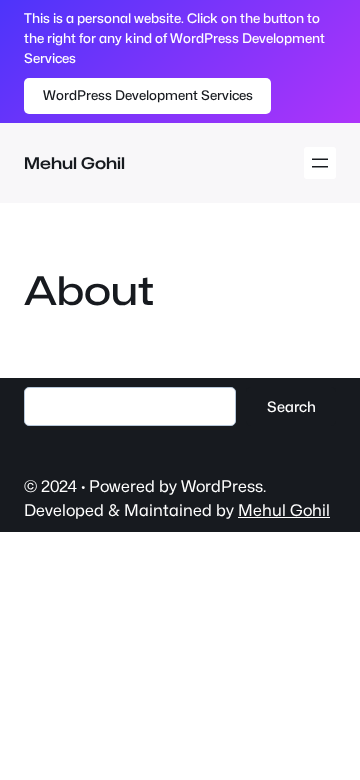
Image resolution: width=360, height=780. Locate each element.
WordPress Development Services (148, 95)
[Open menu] (320, 163)
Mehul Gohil (74, 163)
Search (291, 406)
